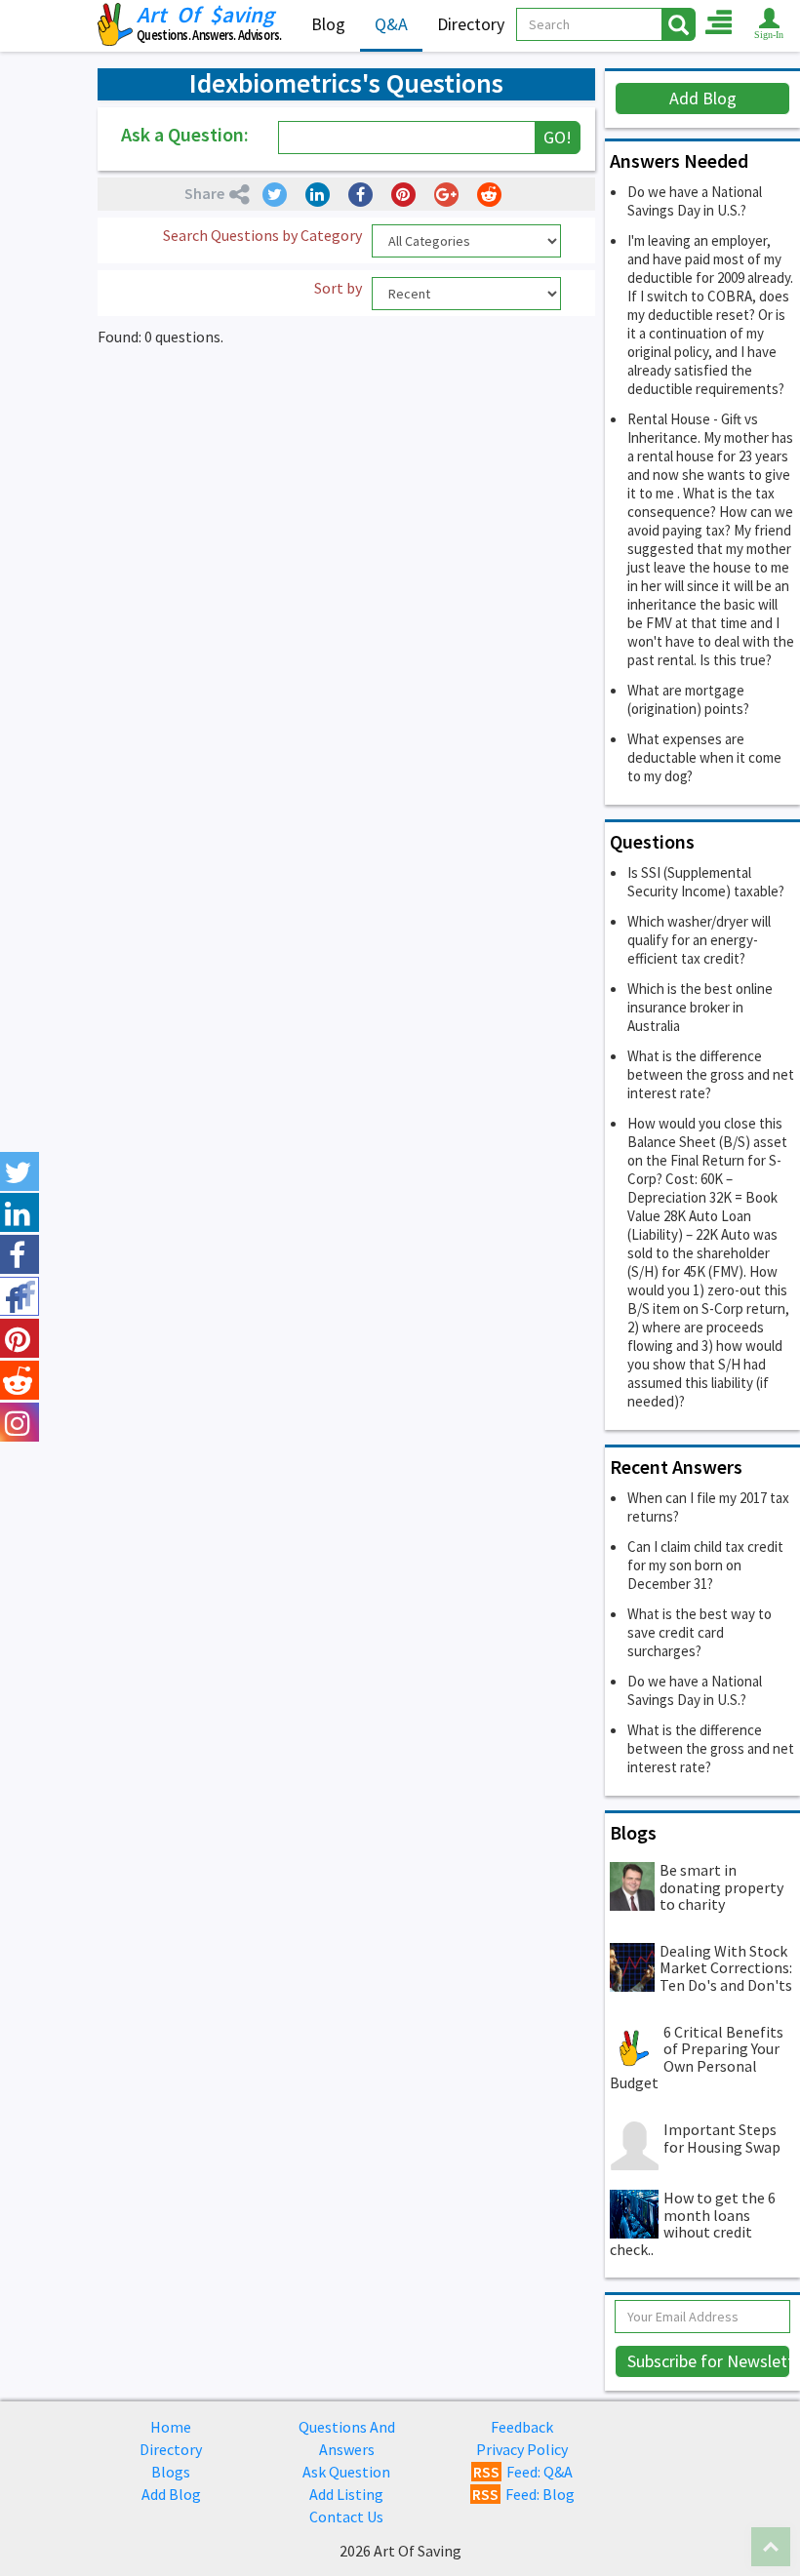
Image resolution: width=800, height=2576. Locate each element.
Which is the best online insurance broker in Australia (700, 1007)
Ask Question (346, 2472)
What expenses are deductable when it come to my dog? (704, 757)
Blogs (171, 2472)
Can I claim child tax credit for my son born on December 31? (705, 1565)
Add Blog (703, 98)
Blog (328, 24)
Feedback (522, 2427)
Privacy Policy (522, 2449)
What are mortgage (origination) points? (688, 699)
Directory (471, 24)
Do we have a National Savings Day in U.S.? (695, 201)
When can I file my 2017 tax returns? (708, 1507)
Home (171, 2427)
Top (771, 2547)
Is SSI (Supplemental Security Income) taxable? (706, 882)
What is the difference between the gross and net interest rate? (711, 1074)
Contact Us (346, 2517)
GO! (558, 137)
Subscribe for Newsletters (709, 2361)
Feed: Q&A (523, 2472)
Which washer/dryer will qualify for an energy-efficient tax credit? (699, 940)
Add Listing (346, 2494)
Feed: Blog (523, 2494)
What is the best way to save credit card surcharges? (700, 1632)
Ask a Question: (185, 134)
